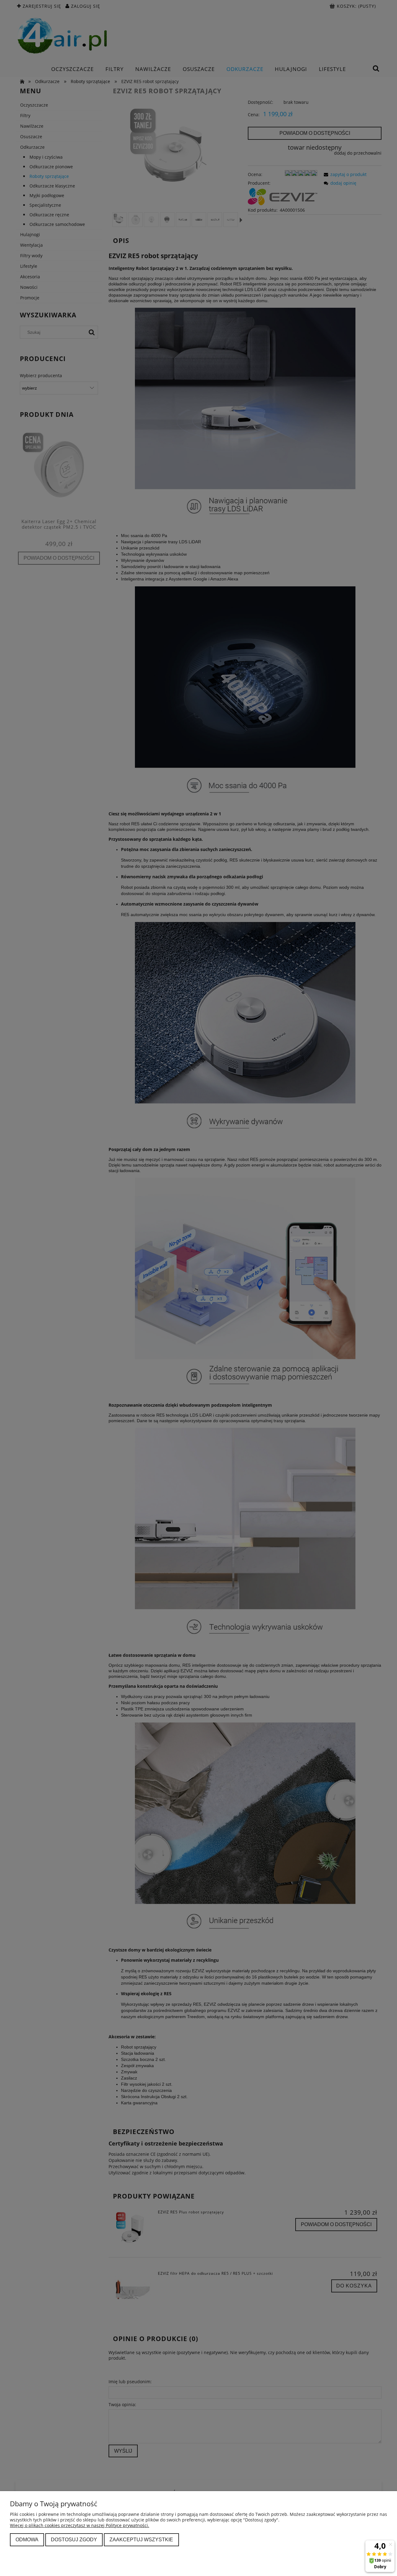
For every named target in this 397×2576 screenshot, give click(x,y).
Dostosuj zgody (74, 2539)
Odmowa (27, 2539)
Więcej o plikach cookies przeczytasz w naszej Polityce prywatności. (80, 2525)
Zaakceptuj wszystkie (141, 2539)
